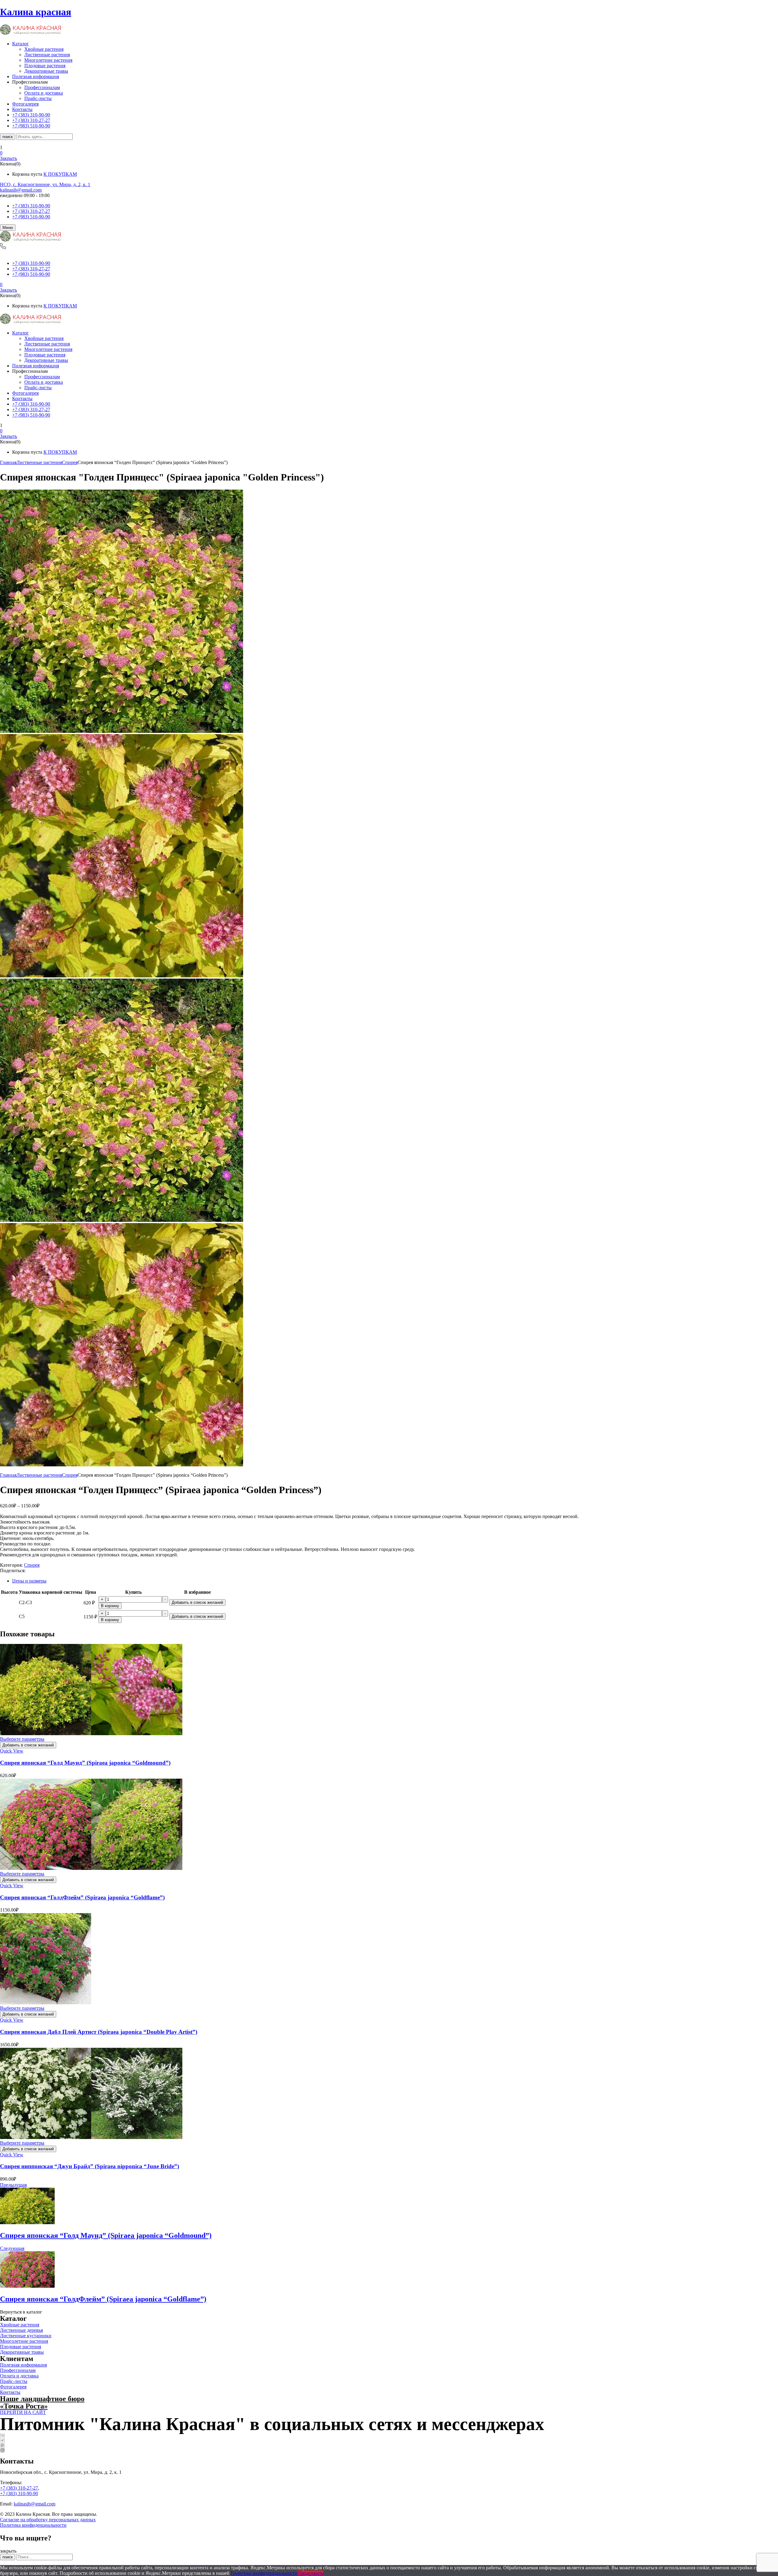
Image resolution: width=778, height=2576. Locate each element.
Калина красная (36, 12)
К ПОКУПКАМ (60, 174)
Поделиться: (13, 1571)
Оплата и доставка (44, 93)
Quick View (12, 1751)
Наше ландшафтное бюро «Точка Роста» (42, 2402)
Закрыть (9, 158)
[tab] (395, 1581)
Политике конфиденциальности (264, 2573)
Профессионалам (42, 87)
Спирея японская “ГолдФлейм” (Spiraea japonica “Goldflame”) (82, 1897)
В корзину (110, 1606)
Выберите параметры (22, 1739)
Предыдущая (13, 2185)
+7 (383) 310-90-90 (31, 206)
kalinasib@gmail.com (21, 190)
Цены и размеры (29, 1581)
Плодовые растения (45, 66)
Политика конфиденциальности (33, 2525)
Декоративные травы (46, 71)
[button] (389, 153)
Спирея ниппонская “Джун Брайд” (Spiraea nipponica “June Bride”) (90, 2166)
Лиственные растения (47, 55)
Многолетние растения (48, 60)
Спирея (70, 462)
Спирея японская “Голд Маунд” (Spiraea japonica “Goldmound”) (85, 1763)
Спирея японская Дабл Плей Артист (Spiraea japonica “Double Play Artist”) (99, 2032)
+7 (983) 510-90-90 (31, 217)
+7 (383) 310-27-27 (31, 211)
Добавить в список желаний (197, 1602)
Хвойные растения (44, 49)
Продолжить (310, 2573)
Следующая (12, 2248)
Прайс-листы (38, 98)
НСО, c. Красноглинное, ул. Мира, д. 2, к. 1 (45, 184)
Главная (8, 462)
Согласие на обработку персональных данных (48, 2520)
